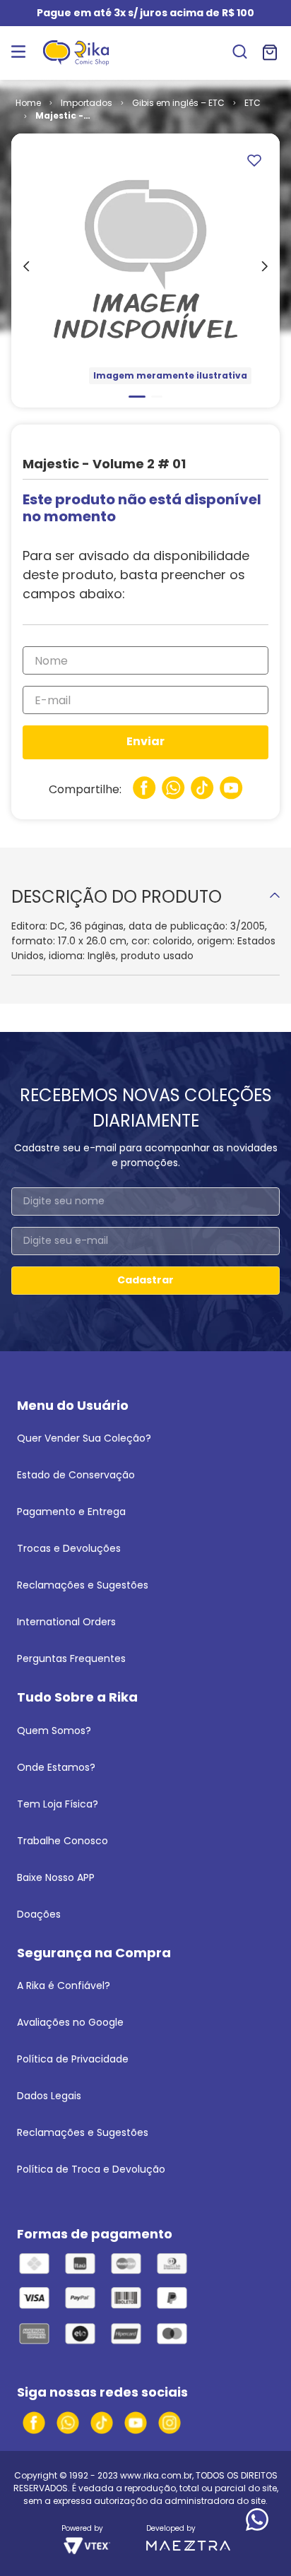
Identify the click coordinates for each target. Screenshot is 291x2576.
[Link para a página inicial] (28, 103)
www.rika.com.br (156, 2475)
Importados (87, 103)
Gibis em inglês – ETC (178, 103)
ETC (253, 103)
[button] (240, 53)
